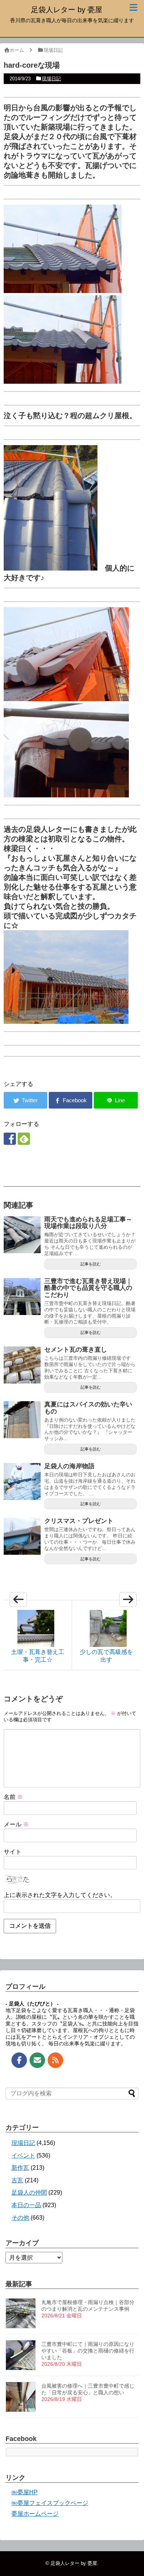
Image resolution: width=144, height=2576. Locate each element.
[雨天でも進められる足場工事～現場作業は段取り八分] (22, 1235)
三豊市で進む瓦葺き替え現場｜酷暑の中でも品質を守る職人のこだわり (88, 1288)
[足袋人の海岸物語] (22, 1482)
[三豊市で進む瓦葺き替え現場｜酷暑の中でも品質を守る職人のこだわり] (22, 1297)
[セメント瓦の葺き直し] (22, 1365)
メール (16, 1824)
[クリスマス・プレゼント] (22, 1536)
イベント (23, 2155)
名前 (13, 1797)
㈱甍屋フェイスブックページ (50, 2503)
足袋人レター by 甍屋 (67, 10)
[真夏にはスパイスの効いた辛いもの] (22, 1420)
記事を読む (91, 1264)
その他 (20, 2218)
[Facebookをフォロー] (10, 1139)
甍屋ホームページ (35, 2514)
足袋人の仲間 (29, 2192)
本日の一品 (26, 2205)
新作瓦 (20, 2168)
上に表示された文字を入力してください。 (60, 1895)
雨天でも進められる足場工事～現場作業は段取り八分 (88, 1223)
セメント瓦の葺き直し (76, 1350)
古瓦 (17, 2180)
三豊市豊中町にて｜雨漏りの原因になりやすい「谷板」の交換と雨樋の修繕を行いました (88, 2351)
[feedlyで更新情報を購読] (24, 1139)
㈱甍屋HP (25, 2492)
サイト (13, 1852)
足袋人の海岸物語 (69, 1466)
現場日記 (51, 79)
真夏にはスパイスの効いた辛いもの (88, 1408)
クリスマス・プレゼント (79, 1521)
